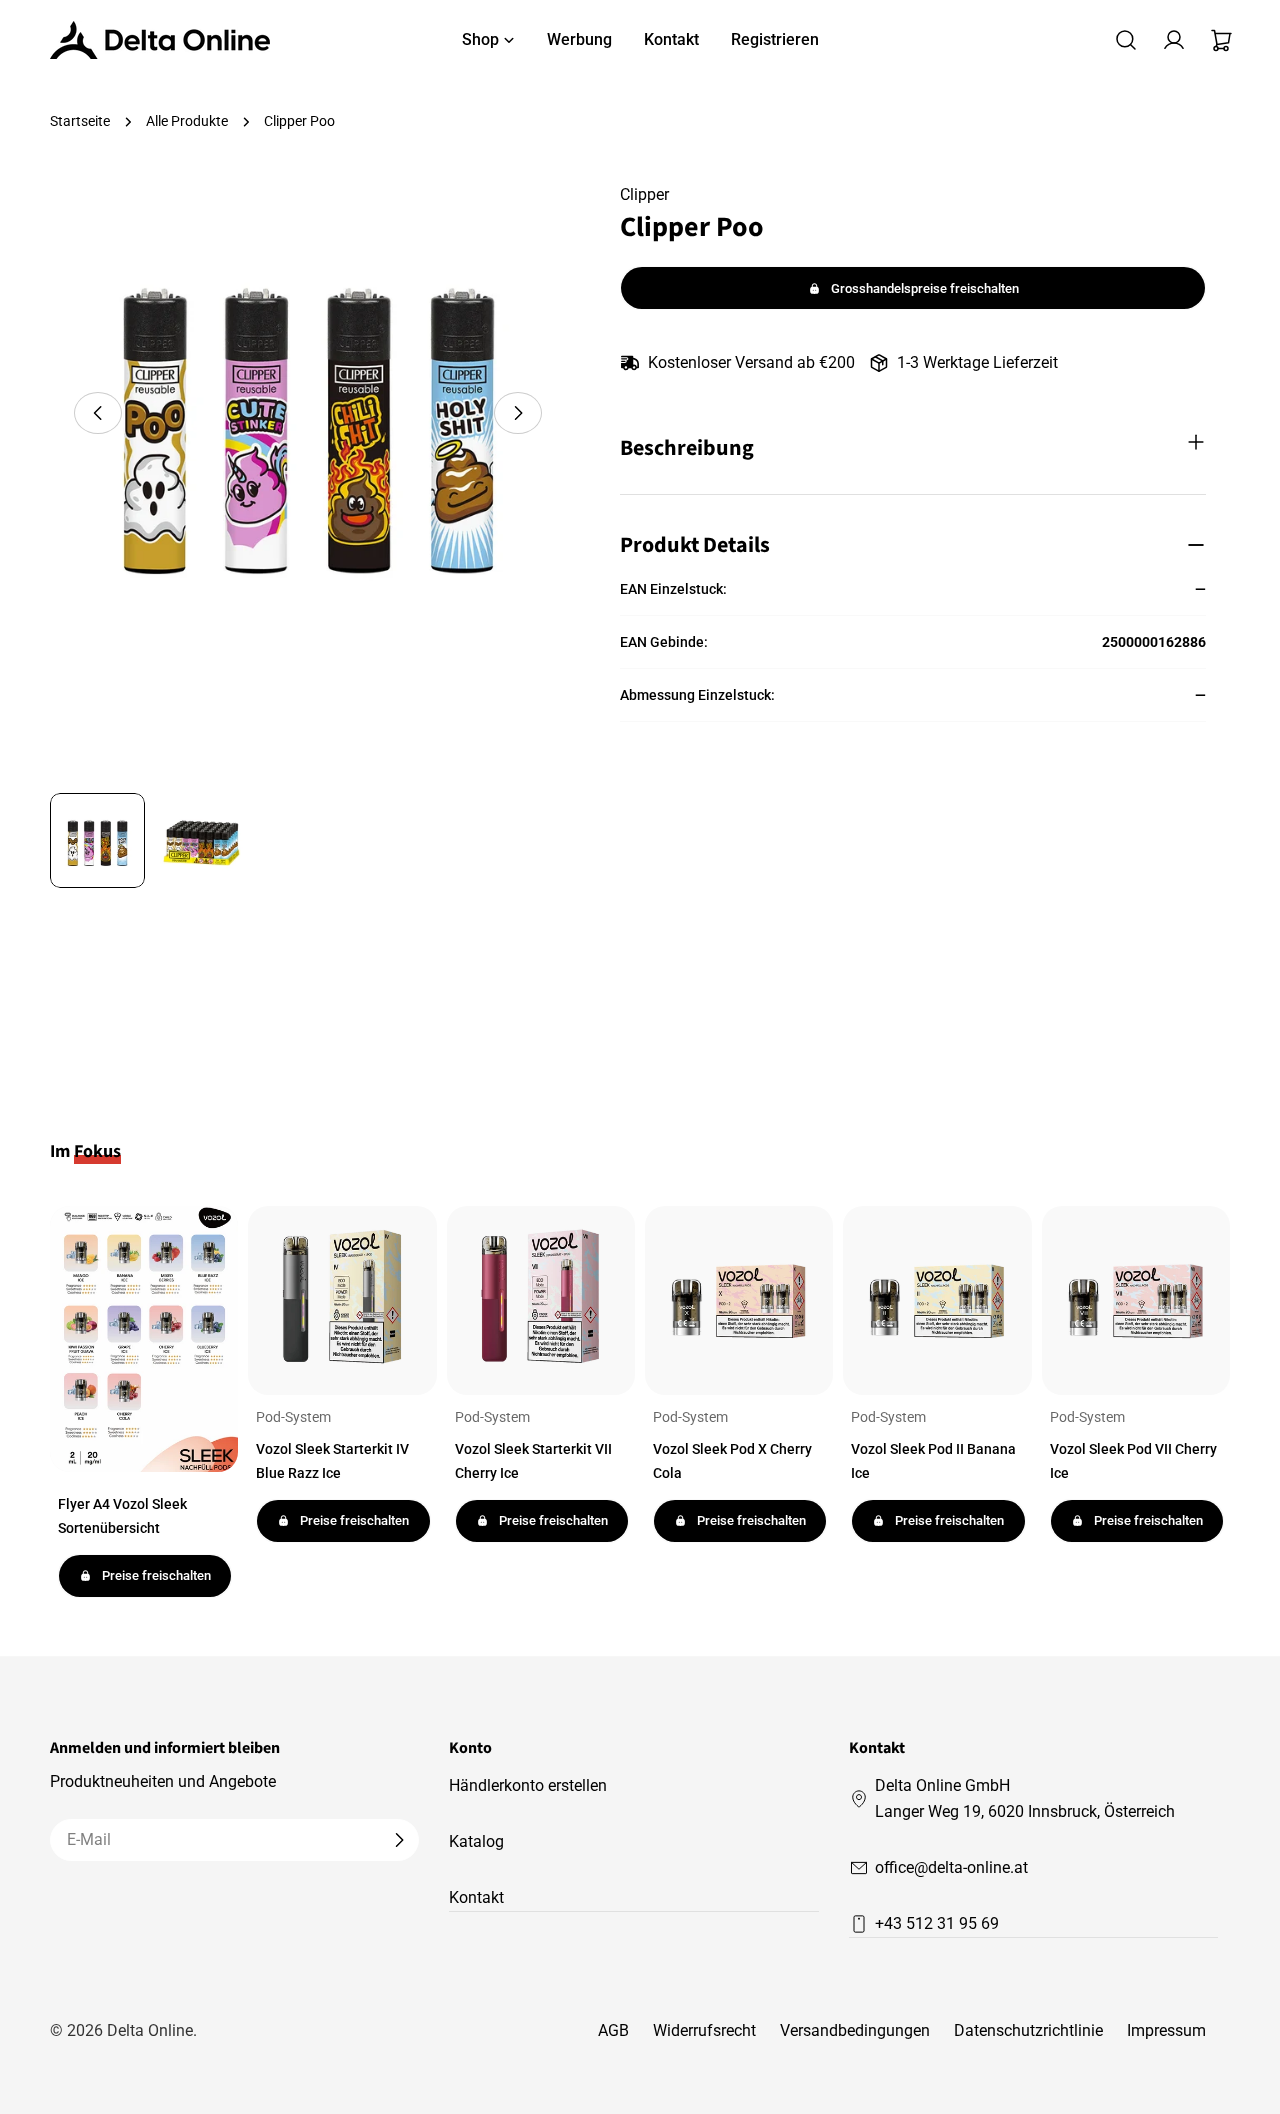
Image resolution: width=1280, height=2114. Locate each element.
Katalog (476, 1841)
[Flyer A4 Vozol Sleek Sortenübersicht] (144, 1339)
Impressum (1166, 2030)
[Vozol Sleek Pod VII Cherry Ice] (1136, 1300)
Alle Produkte (187, 121)
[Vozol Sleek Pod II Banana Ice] (937, 1300)
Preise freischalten (156, 1575)
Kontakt (476, 1897)
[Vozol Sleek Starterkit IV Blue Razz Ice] (342, 1300)
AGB (613, 2030)
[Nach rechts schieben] (518, 413)
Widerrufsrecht (704, 2030)
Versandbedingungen (855, 2030)
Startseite (80, 121)
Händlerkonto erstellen (528, 1785)
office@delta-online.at (951, 1867)
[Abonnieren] (399, 1840)
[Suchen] (1126, 40)
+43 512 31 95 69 (937, 1923)
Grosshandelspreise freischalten (925, 288)
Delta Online (150, 2030)
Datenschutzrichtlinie (1028, 2030)
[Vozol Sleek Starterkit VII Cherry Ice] (541, 1300)
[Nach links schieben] (98, 413)
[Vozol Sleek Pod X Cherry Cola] (739, 1300)
